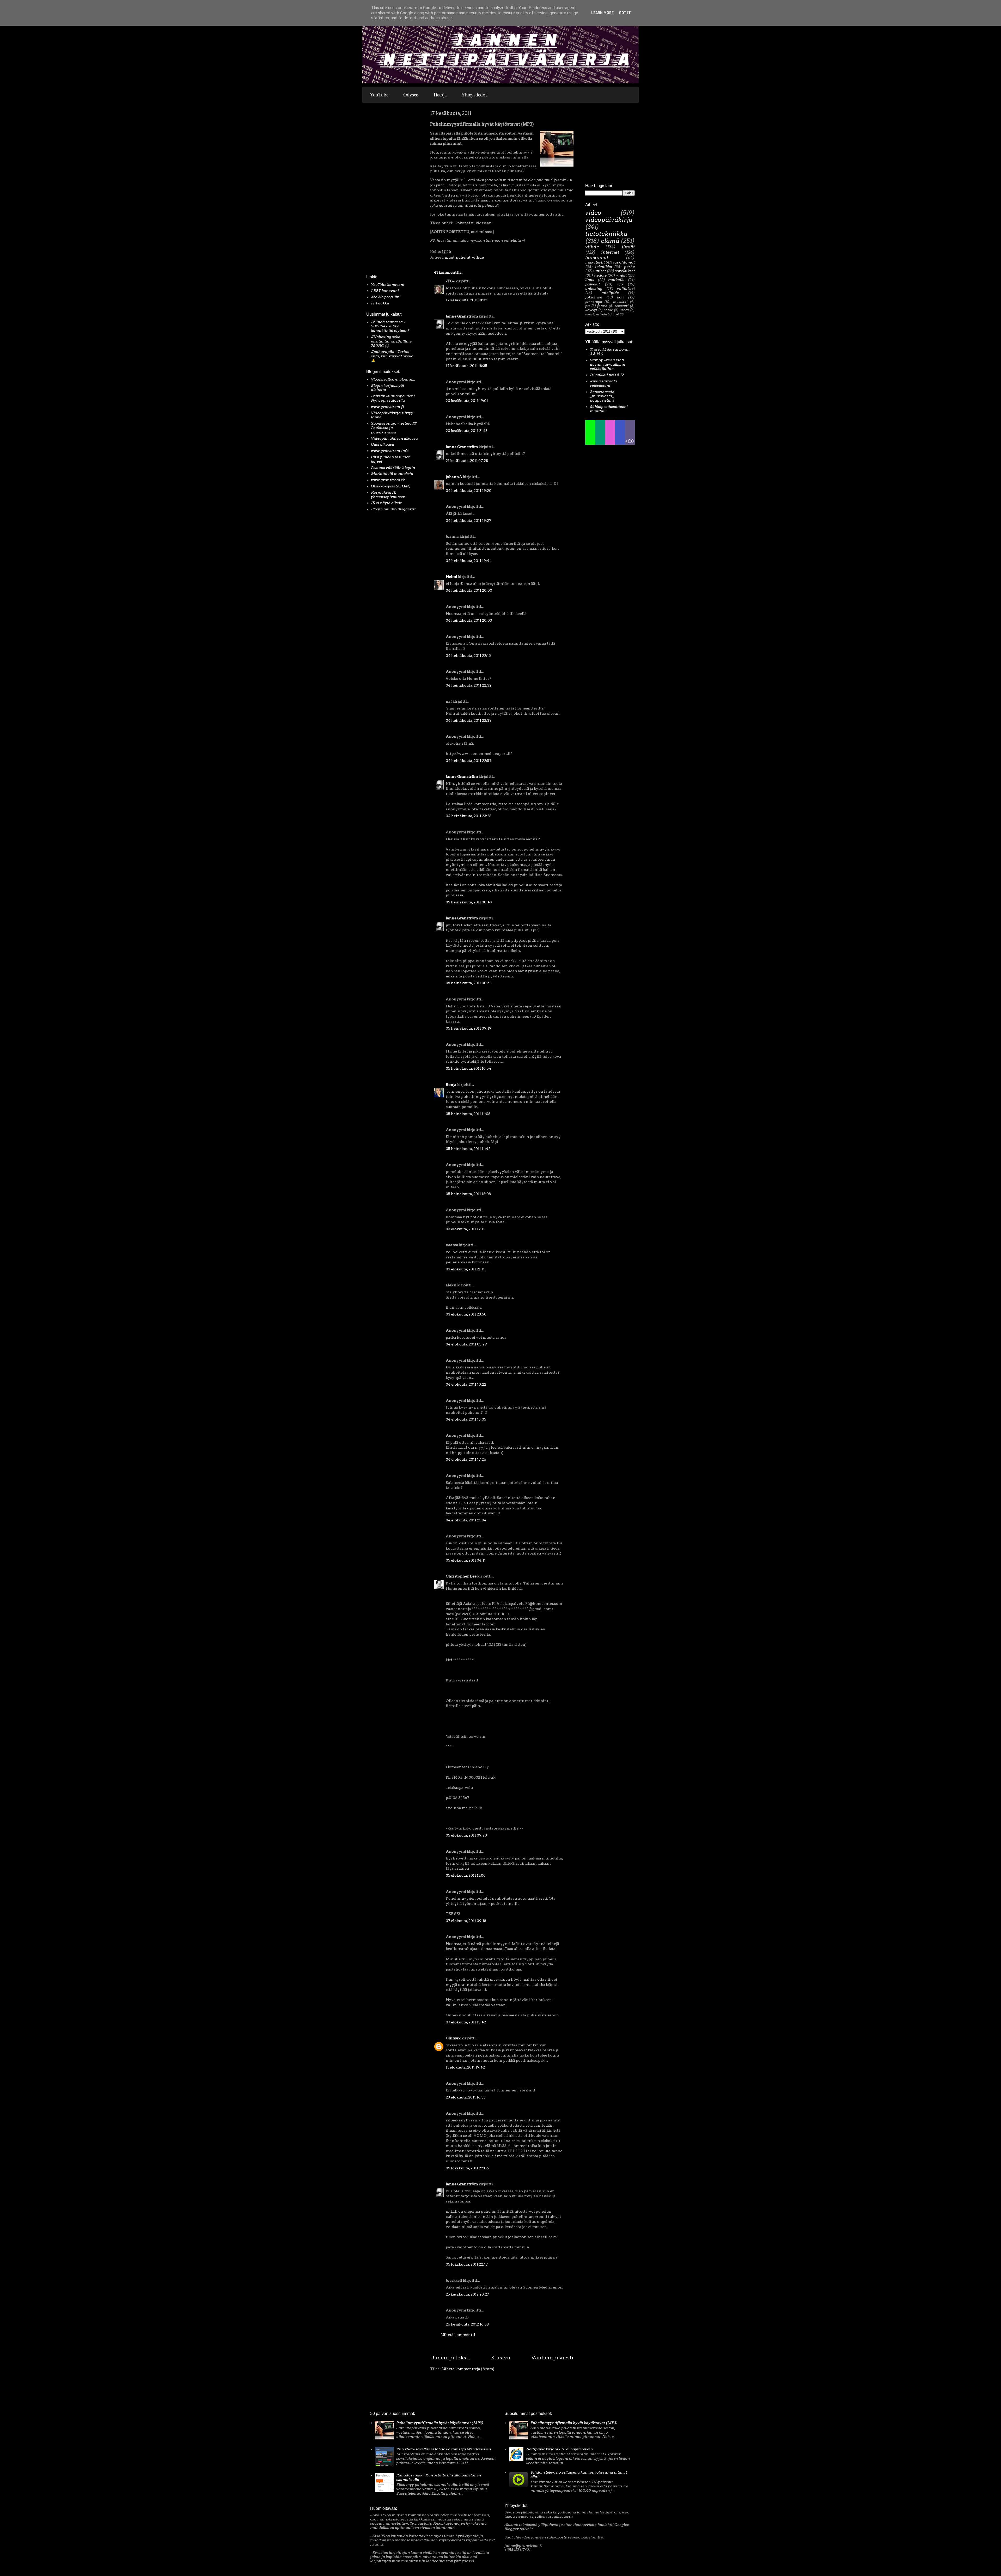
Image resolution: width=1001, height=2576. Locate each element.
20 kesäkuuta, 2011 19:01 (467, 401)
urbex (624, 310)
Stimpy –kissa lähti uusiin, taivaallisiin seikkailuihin (608, 364)
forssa (602, 306)
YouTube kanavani (388, 285)
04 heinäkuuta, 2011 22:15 (468, 656)
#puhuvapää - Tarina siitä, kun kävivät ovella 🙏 (392, 356)
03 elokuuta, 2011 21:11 (465, 1269)
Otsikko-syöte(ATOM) (391, 486)
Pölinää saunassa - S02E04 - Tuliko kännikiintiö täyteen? (390, 326)
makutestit (595, 262)
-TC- (450, 281)
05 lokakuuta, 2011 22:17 (467, 2264)
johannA (454, 477)
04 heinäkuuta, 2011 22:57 (469, 761)
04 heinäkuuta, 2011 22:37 (469, 720)
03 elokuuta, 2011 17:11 (465, 1229)
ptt (588, 306)
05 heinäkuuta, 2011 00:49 (469, 902)
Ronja (451, 1085)
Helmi (451, 577)
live (588, 314)
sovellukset (625, 271)
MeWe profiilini (386, 297)
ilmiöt (628, 247)
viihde (478, 257)
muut (450, 257)
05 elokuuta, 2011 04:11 (466, 1560)
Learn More (602, 13)
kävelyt (591, 310)
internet (610, 252)
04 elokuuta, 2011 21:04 (466, 1520)
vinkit (621, 275)
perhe (629, 267)
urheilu (602, 314)
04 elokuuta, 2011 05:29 (466, 1344)
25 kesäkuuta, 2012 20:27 (467, 2294)
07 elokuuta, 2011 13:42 (466, 2022)
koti (620, 297)
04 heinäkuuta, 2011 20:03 (469, 620)
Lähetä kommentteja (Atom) (468, 2369)
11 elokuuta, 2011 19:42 (465, 2067)
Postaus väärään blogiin (393, 468)
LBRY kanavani (385, 291)
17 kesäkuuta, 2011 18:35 (466, 366)
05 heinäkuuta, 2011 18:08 (468, 1194)
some (608, 310)
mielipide (610, 293)
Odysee (411, 95)
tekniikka (604, 267)
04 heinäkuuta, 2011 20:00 (469, 590)
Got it (625, 13)
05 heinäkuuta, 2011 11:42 (468, 1149)
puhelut (463, 257)
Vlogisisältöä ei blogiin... (393, 379)
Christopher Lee (461, 1576)
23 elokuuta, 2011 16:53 (466, 2097)
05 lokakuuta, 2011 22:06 (467, 2168)
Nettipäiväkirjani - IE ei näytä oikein (559, 2449)
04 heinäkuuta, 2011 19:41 (468, 561)
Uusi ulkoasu (383, 444)
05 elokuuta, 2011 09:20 (466, 1835)
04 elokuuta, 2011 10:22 (466, 1384)
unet (616, 314)
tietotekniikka (606, 234)
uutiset (600, 271)
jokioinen (594, 297)
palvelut (593, 284)
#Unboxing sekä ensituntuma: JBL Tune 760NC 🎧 (391, 341)
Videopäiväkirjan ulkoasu (394, 438)
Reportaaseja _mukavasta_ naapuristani (602, 396)
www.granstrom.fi (387, 407)
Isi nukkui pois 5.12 (607, 375)
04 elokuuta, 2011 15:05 (466, 1419)
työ (620, 284)
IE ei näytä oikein (387, 503)
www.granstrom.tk (388, 480)
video (593, 213)
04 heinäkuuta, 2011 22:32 (469, 685)
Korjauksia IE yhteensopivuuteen (388, 495)
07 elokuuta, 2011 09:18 (466, 1921)
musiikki (620, 302)
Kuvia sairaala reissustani (603, 383)
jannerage (594, 302)
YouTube (379, 95)
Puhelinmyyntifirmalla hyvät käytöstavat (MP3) (440, 2423)
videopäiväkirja (609, 220)
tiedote (600, 275)
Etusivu (501, 2358)
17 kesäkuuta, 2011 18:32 (466, 300)
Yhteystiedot (474, 95)
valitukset (626, 289)
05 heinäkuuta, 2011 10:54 (468, 1068)
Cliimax (453, 2038)
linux (590, 280)
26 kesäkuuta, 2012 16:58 (467, 2324)
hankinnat (597, 258)
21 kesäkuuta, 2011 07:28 (467, 461)
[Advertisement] (382, 190)
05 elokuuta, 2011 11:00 (466, 1875)
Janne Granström (462, 316)
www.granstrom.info (390, 451)
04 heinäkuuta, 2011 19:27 (468, 521)
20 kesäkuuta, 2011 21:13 (467, 431)
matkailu (616, 280)
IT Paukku (380, 303)
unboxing (594, 289)
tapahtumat (624, 262)
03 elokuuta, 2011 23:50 (466, 1314)
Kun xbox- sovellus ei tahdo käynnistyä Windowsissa (444, 2449)
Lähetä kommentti (458, 2335)
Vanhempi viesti (552, 2358)
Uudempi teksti (450, 2358)
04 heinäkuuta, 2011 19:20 (469, 491)
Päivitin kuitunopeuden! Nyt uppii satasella (393, 398)
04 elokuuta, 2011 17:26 (466, 1459)
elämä (610, 241)
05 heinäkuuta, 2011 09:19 (469, 1028)
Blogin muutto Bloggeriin (394, 509)
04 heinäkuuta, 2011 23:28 (469, 816)
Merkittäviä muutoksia (392, 474)
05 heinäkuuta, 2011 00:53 (469, 983)
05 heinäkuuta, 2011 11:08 (468, 1114)
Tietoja (440, 95)
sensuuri (622, 306)
